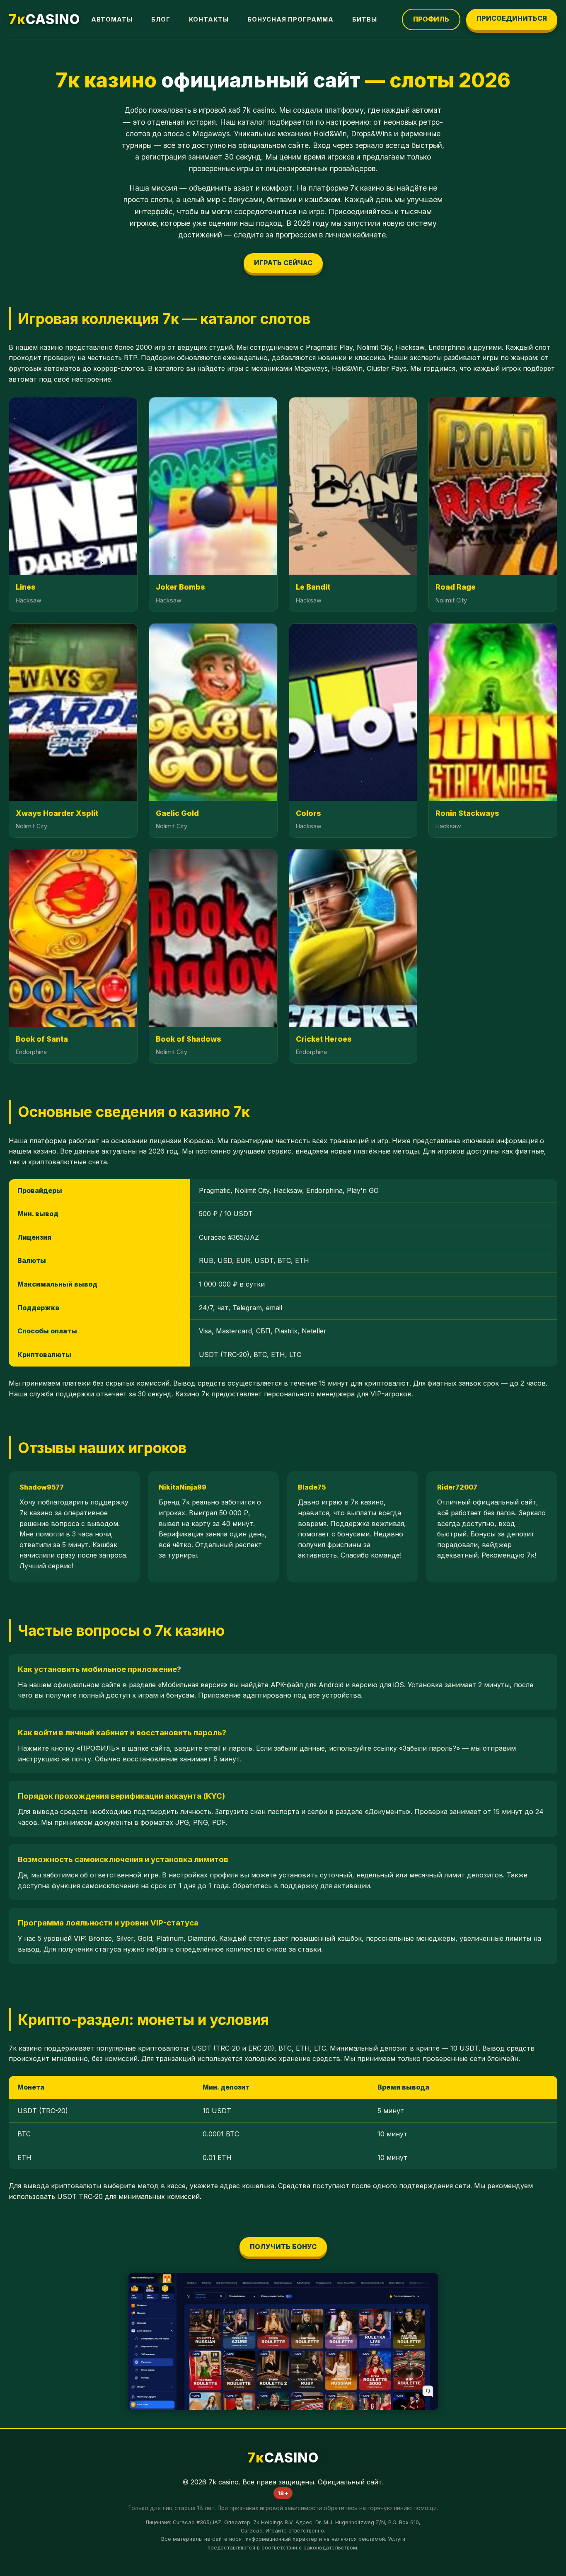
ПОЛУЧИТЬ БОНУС (283, 2247)
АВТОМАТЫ (112, 19)
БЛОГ (161, 19)
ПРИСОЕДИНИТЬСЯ (512, 18)
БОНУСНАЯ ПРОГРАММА (290, 19)
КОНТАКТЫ (209, 19)
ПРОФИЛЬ (431, 19)
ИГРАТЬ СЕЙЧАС (283, 263)
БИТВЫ (365, 19)
